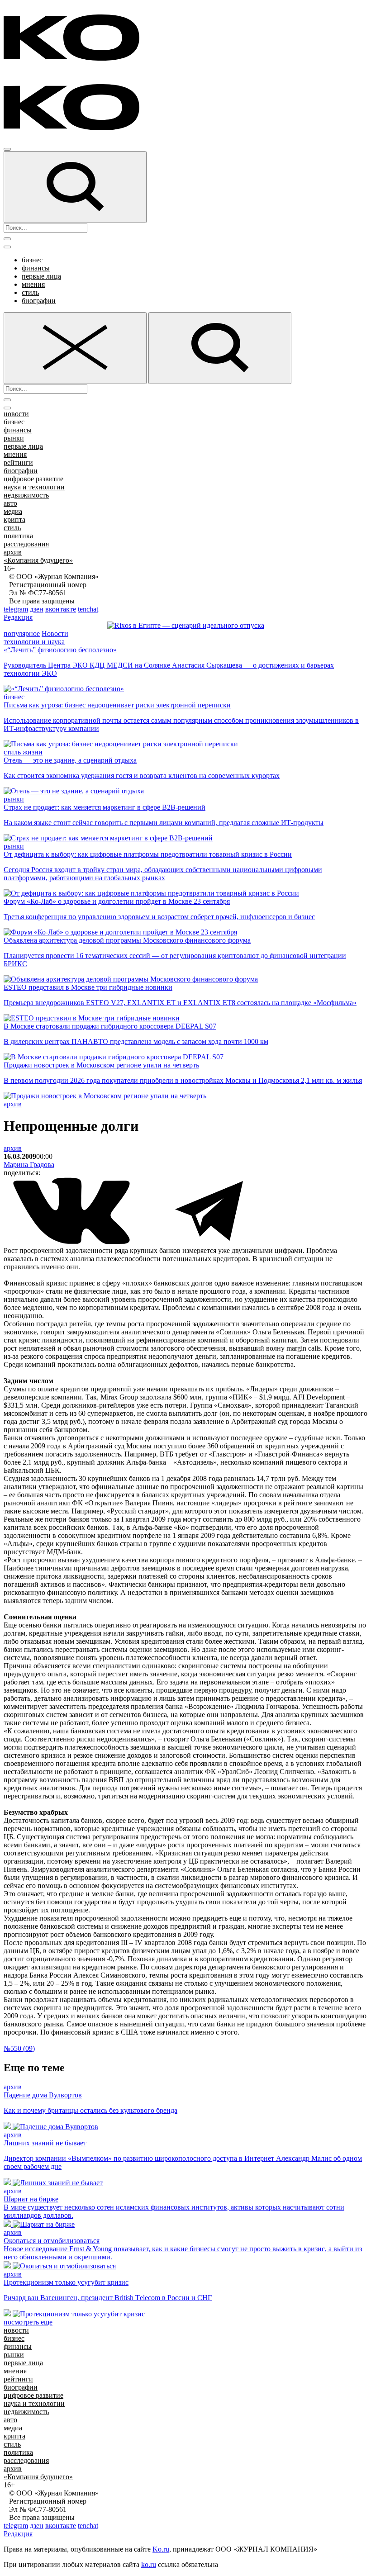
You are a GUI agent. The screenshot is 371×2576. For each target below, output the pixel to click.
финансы (36, 268)
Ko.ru (161, 2549)
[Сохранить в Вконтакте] (72, 1242)
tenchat (88, 609)
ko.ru (149, 2564)
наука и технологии (34, 487)
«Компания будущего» (38, 560)
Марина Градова (29, 1165)
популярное (22, 633)
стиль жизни (23, 752)
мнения (33, 284)
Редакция (18, 617)
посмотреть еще (28, 2322)
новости (16, 414)
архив (13, 552)
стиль (30, 292)
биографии (39, 301)
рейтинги (18, 463)
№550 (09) (19, 2048)
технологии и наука (34, 642)
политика (18, 536)
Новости (55, 633)
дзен (37, 609)
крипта (14, 519)
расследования (26, 544)
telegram (16, 609)
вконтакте (61, 609)
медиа (13, 511)
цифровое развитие (33, 479)
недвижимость (26, 495)
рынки (14, 438)
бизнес (32, 260)
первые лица (41, 276)
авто (10, 503)
